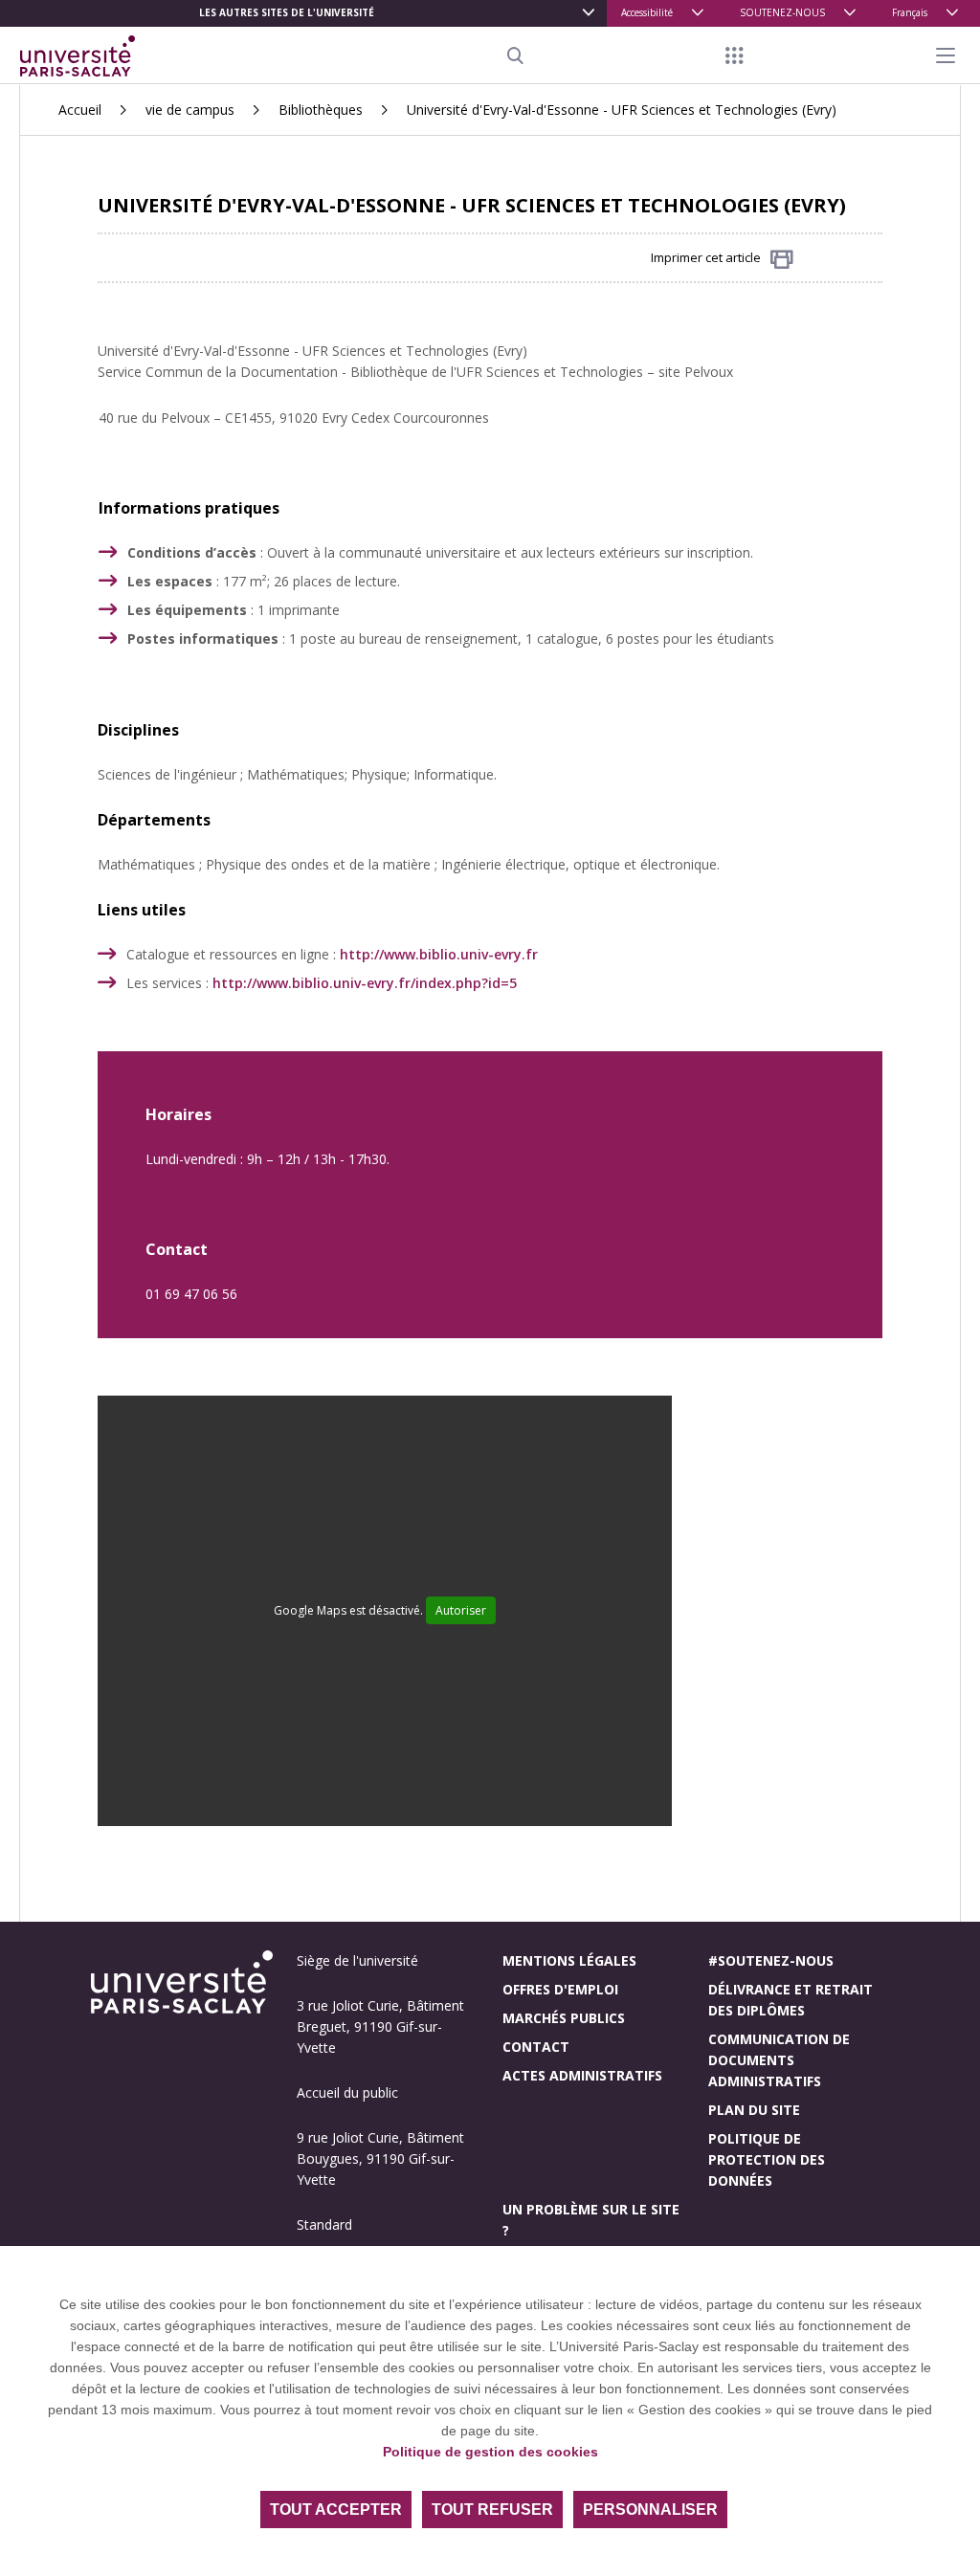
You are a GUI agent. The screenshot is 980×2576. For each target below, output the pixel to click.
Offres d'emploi (560, 1989)
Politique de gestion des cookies (490, 2452)
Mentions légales (569, 1960)
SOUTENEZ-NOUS (782, 12)
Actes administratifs (582, 2075)
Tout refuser (492, 2510)
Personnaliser (650, 2510)
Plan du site (754, 2110)
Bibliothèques (321, 110)
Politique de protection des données (767, 2159)
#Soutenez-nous (771, 1960)
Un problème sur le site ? (591, 2220)
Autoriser (461, 1610)
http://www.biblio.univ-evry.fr (439, 954)
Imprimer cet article (706, 257)
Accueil (80, 110)
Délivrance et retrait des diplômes (791, 2000)
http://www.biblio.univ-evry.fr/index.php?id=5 (365, 983)
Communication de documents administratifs (779, 2060)
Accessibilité (647, 12)
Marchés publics (564, 2018)
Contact (536, 2047)
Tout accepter (336, 2510)
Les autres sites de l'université (287, 12)
